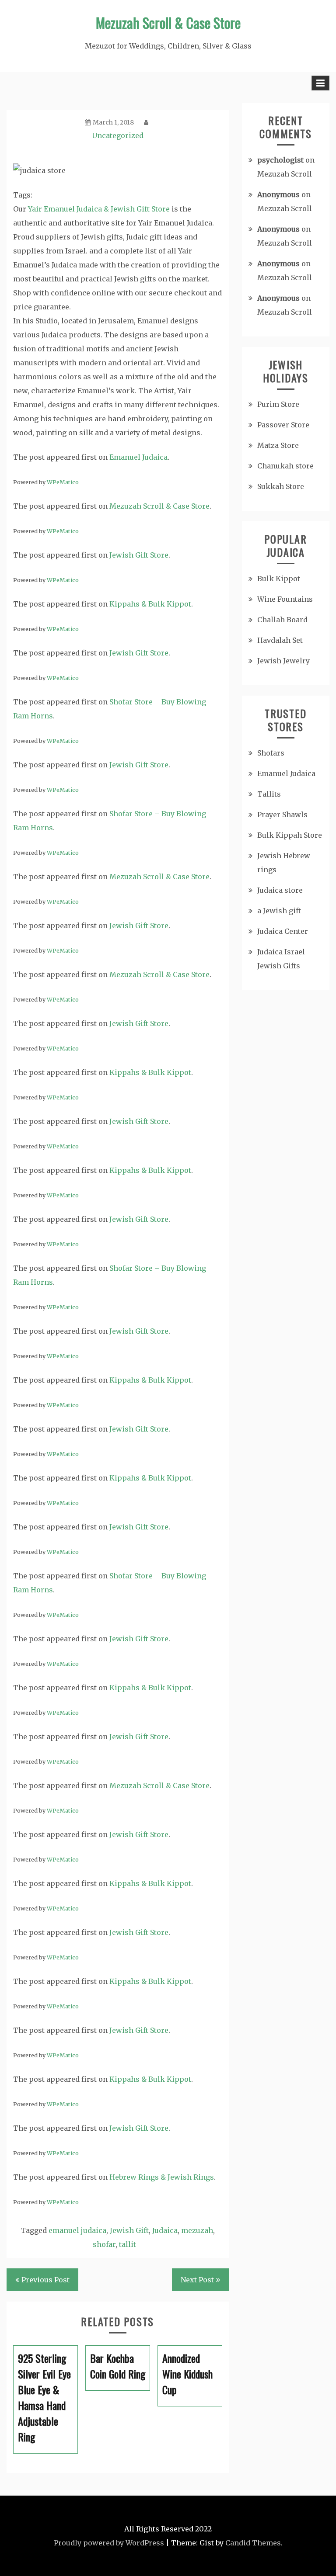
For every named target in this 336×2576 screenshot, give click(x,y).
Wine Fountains (285, 599)
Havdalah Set (280, 640)
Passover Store (283, 425)
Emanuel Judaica (138, 457)
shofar (104, 2244)
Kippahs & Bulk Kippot (150, 604)
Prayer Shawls (282, 815)
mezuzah (197, 2230)
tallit (128, 2244)
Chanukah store (285, 466)
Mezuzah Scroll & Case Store (168, 23)
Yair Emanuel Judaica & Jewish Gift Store (99, 209)
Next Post (197, 2280)
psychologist (280, 160)
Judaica (165, 2230)
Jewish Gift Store (139, 555)
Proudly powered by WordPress (109, 2543)
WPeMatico (63, 482)
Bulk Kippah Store (290, 835)
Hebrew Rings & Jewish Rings (162, 2177)
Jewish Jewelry (283, 661)
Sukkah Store (281, 486)
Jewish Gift (129, 2230)
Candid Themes (253, 2543)
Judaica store (280, 890)
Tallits (269, 794)
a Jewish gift (279, 911)
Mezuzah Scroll (285, 174)
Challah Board (282, 620)
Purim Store (278, 404)
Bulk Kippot (279, 579)
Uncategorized (118, 135)
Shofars (271, 753)
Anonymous (278, 194)
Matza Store (278, 445)
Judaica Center (283, 931)
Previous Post (45, 2280)
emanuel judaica (77, 2230)
